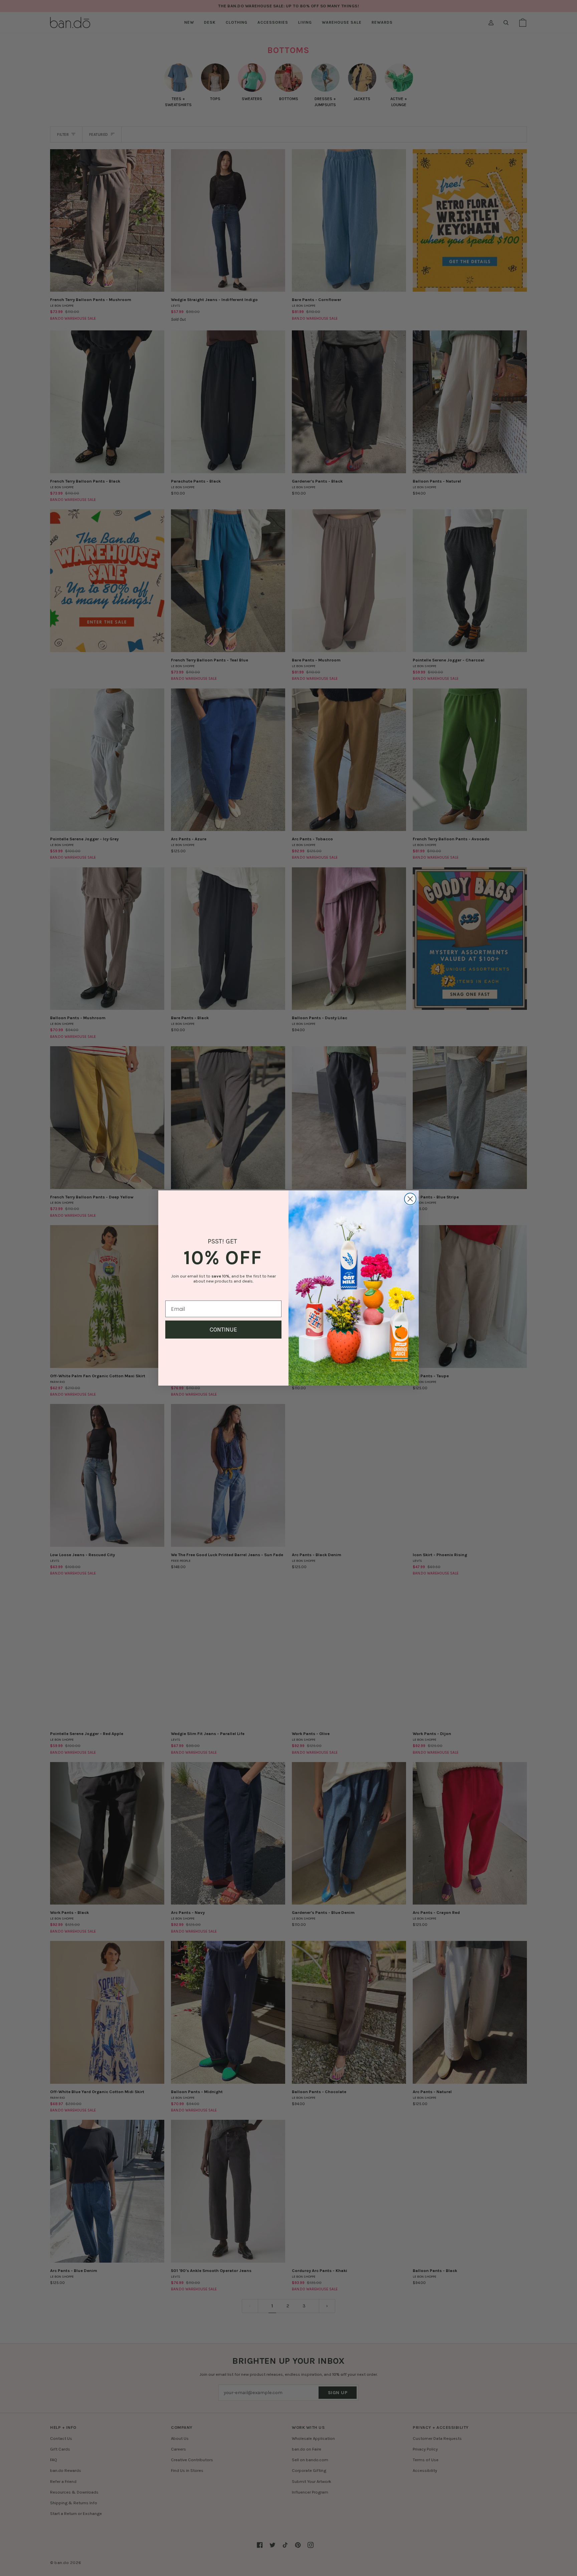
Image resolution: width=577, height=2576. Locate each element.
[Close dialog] (410, 1199)
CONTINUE (223, 1330)
